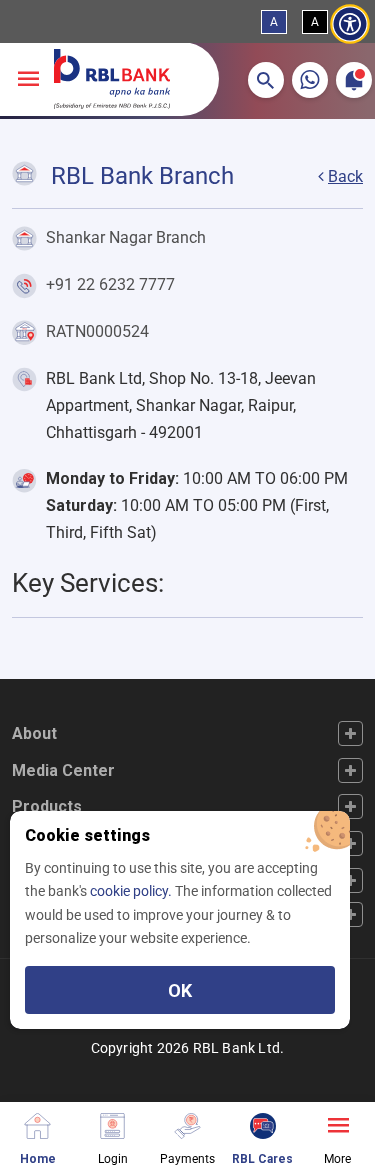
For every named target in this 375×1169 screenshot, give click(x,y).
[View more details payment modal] (187, 1123)
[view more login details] (112, 1123)
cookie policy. (132, 891)
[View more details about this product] (337, 1123)
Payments (187, 1158)
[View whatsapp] (310, 80)
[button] (266, 80)
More (337, 1158)
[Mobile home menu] (37, 1123)
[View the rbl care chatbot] (262, 1123)
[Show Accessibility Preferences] (350, 24)
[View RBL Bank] (112, 79)
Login (113, 1158)
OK (180, 990)
